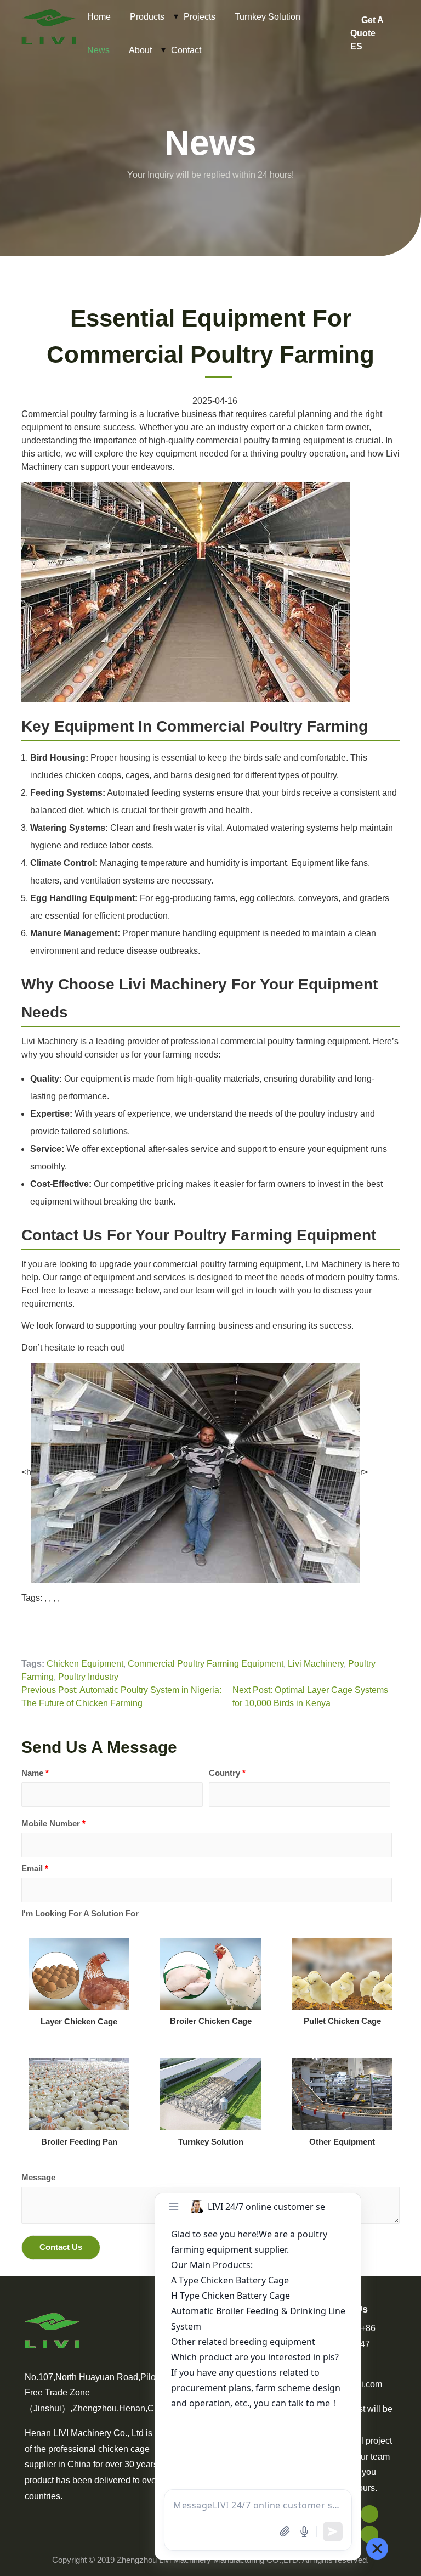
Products (147, 17)
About (140, 50)
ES (356, 46)
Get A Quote (367, 27)
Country (227, 1773)
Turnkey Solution (268, 17)
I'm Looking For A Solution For (80, 1913)
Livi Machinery (316, 1664)
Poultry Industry (88, 1677)
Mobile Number (53, 1823)
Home (99, 17)
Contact (186, 50)
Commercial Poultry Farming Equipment (206, 1664)
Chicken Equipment (85, 1664)
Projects (200, 17)
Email (35, 1868)
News (98, 50)
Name (35, 1773)
